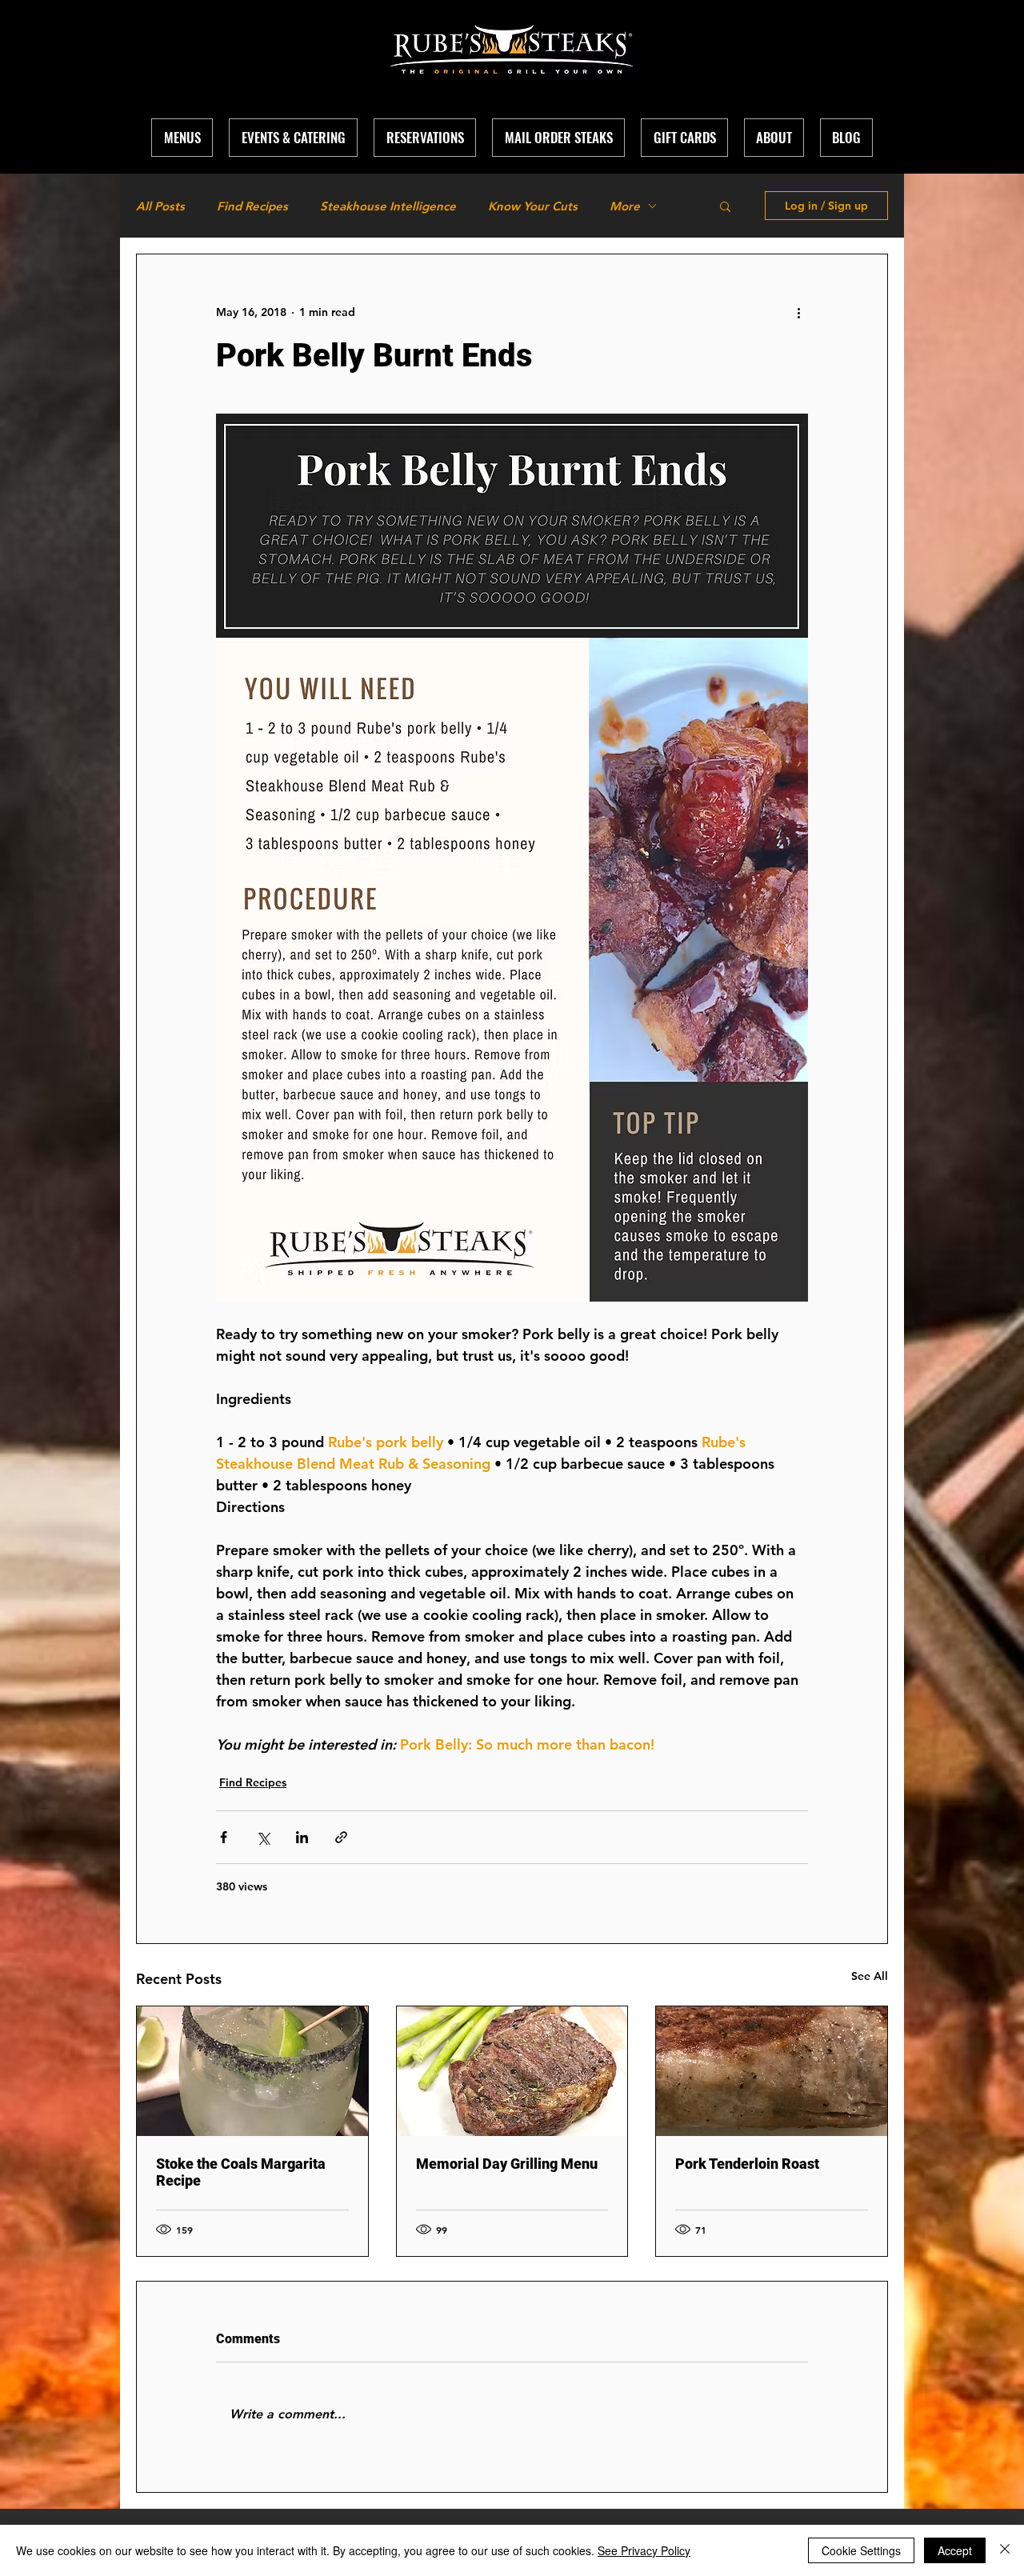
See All (870, 1976)
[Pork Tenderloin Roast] (772, 2071)
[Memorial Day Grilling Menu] (512, 2071)
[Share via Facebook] (224, 1837)
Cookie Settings (861, 2550)
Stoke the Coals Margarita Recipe (241, 2172)
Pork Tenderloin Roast (747, 2164)
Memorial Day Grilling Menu (507, 2164)
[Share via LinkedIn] (302, 1837)
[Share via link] (341, 1837)
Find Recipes (252, 206)
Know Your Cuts (533, 206)
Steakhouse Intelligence (388, 206)
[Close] (1005, 2550)
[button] (774, 138)
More (625, 206)
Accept (955, 2550)
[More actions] (798, 312)
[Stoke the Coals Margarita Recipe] (252, 2071)
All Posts (160, 206)
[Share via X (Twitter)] (263, 1837)
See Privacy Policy (644, 2550)
